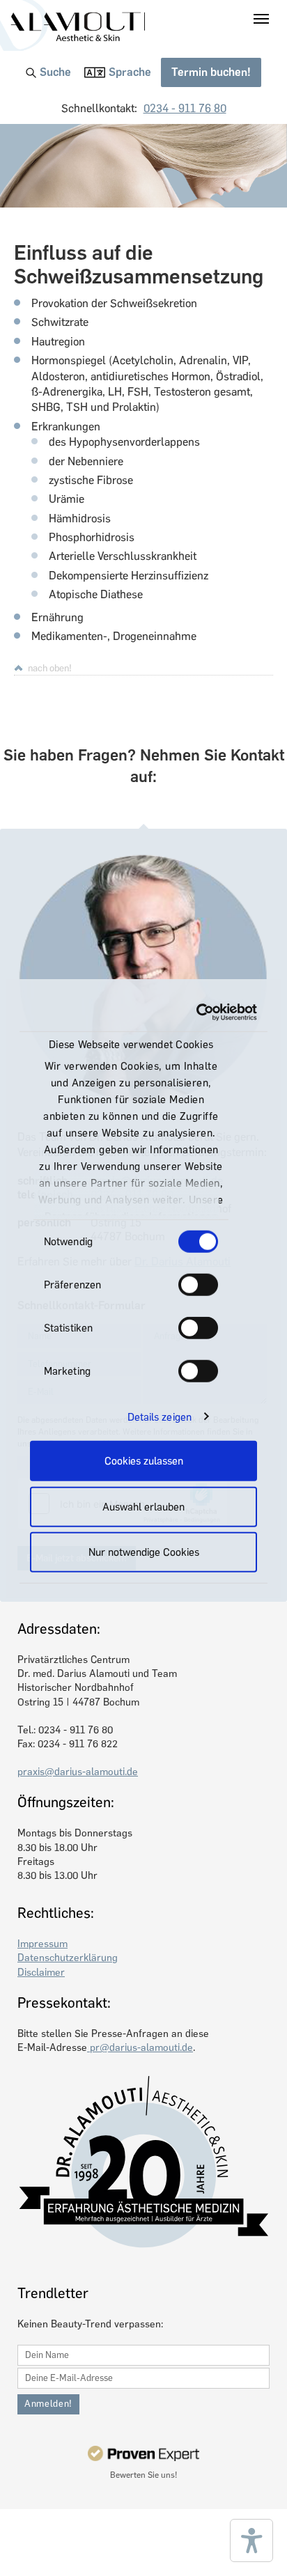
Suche (55, 72)
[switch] (198, 1285)
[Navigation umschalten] (261, 19)
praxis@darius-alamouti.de (78, 1772)
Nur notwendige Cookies (144, 1552)
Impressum (42, 1944)
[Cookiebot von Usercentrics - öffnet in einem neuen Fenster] (198, 1012)
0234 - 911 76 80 (185, 108)
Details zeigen (160, 1416)
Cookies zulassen (144, 1461)
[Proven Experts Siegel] (143, 2453)
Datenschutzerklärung (68, 1958)
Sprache (130, 72)
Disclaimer (41, 1972)
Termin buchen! (211, 72)
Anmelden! (48, 2404)
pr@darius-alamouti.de (140, 2047)
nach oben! (50, 668)
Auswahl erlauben (143, 1506)
